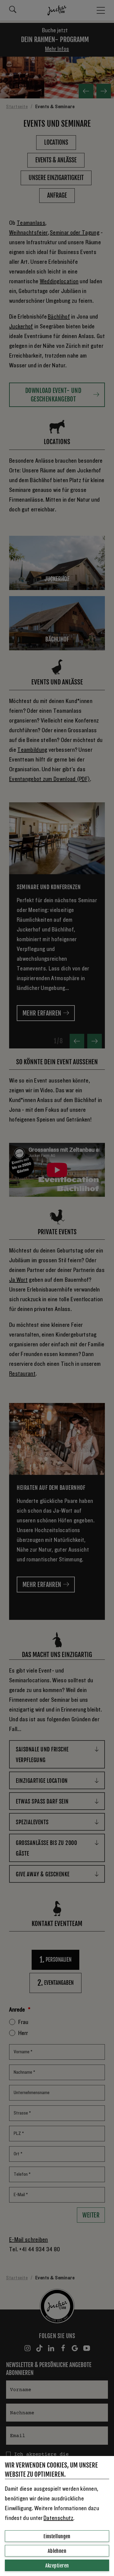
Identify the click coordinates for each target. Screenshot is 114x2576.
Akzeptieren (57, 2566)
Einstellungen (57, 2536)
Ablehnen (57, 2551)
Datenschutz (58, 2518)
